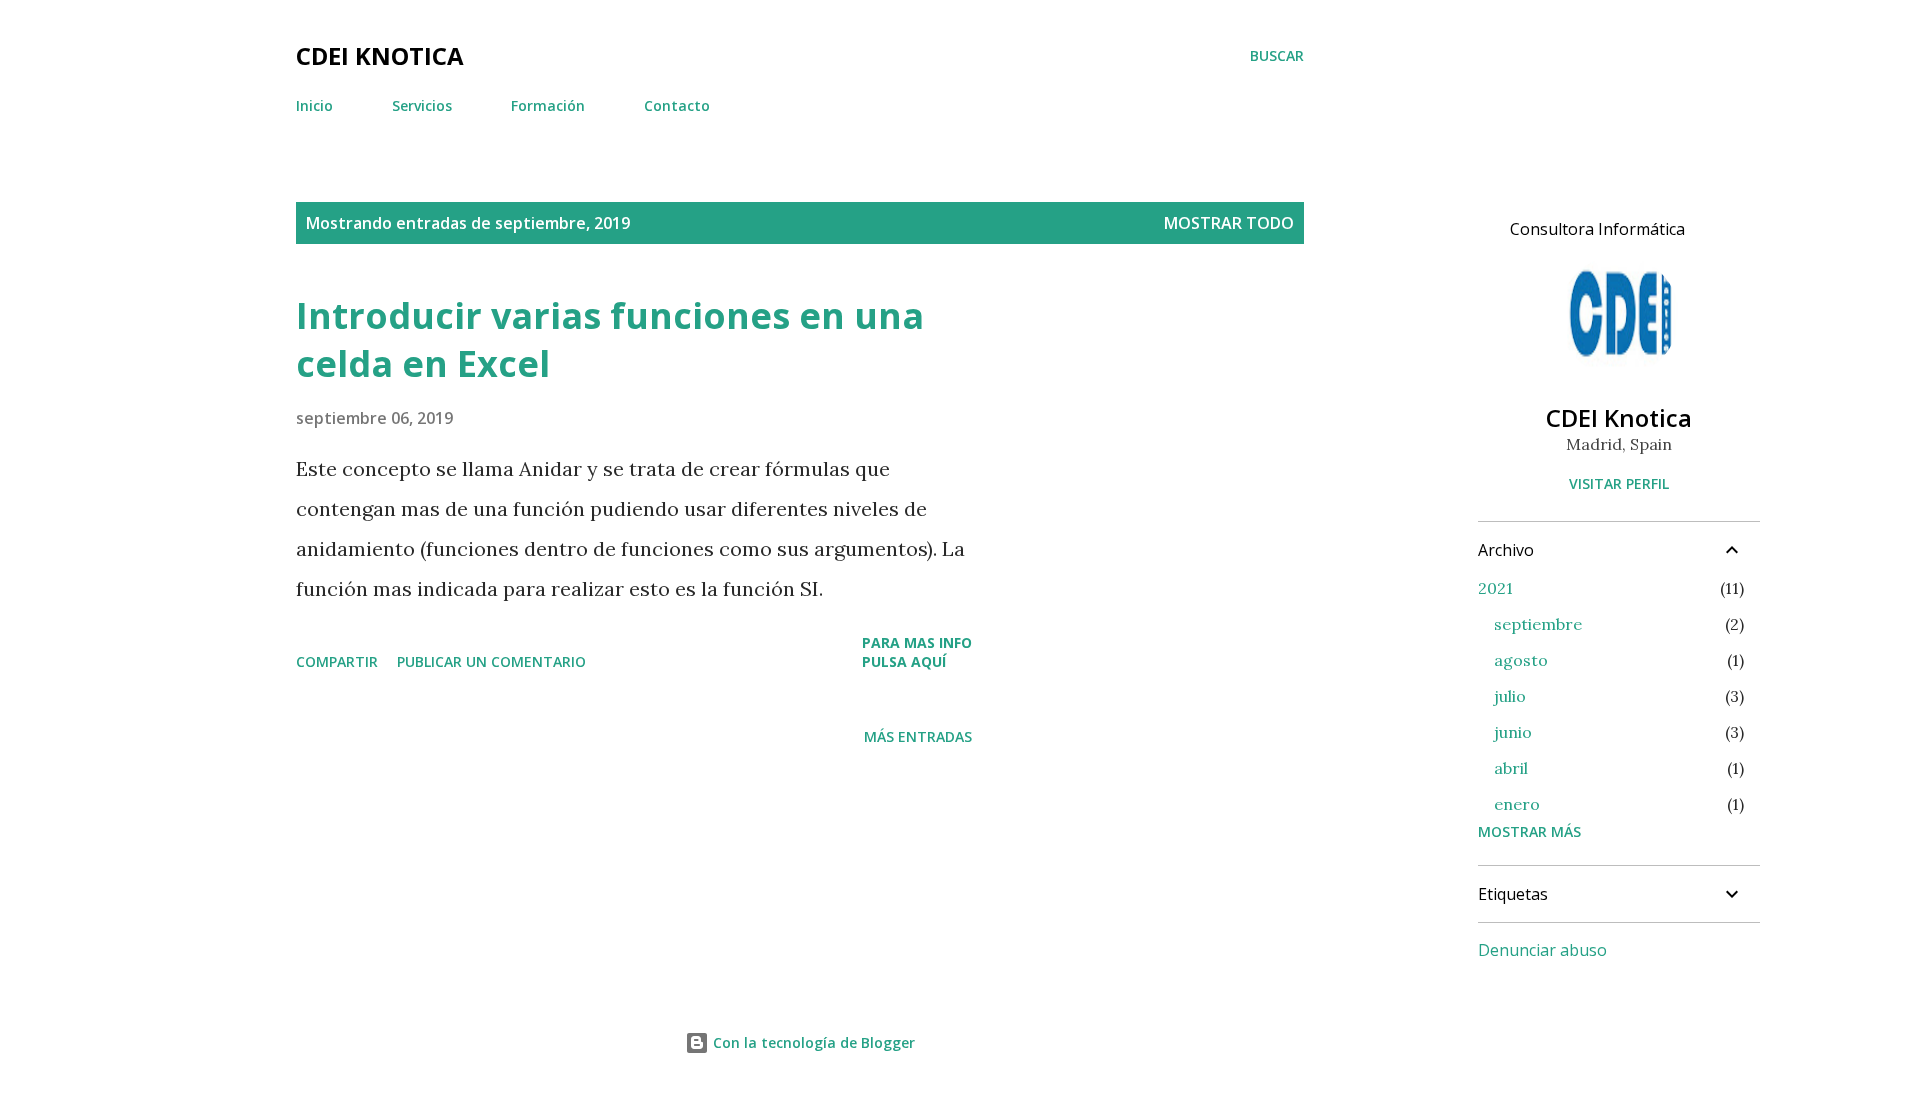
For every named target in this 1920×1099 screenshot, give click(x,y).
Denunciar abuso (1542, 950)
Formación (548, 105)
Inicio (314, 105)
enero (1517, 804)
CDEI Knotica (380, 55)
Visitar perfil (1619, 483)
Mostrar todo (1229, 223)
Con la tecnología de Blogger (812, 1042)
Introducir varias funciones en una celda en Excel (610, 339)
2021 (1495, 588)
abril (1511, 768)
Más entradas (918, 736)
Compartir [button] (337, 661)
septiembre (1538, 624)
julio (1510, 696)
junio (1513, 732)
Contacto (677, 105)
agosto (1521, 660)
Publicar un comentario (491, 661)
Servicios (422, 105)
